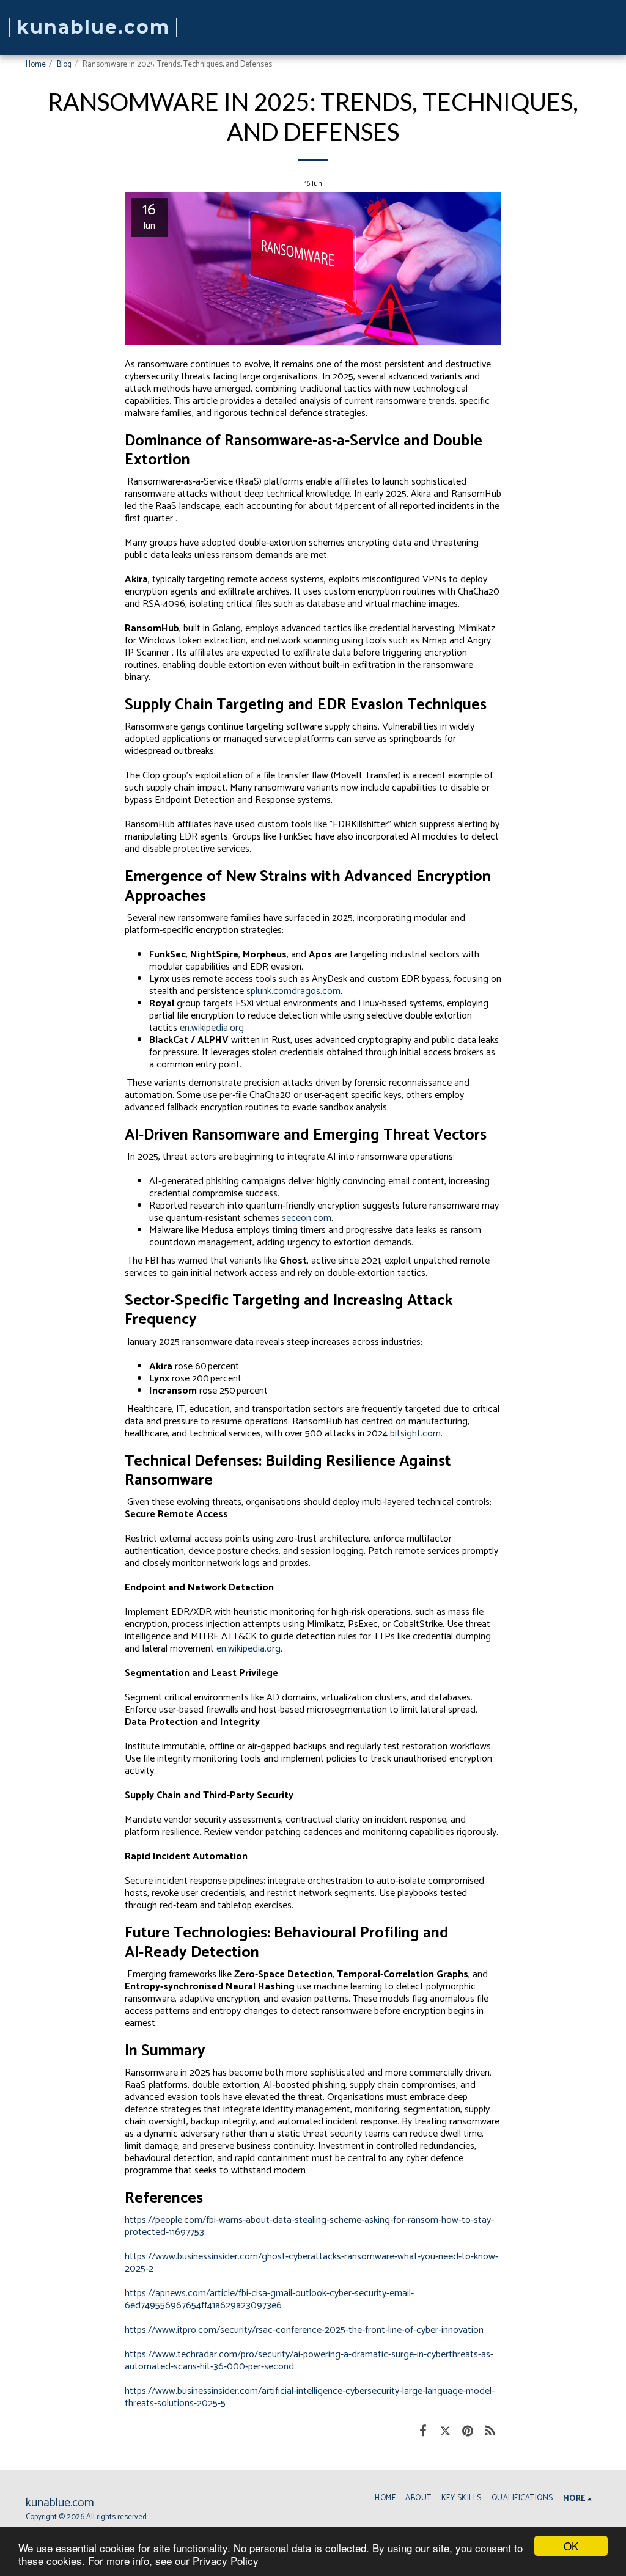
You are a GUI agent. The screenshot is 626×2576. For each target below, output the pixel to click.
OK (571, 2546)
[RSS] (491, 2431)
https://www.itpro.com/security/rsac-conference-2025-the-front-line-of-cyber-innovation (304, 2330)
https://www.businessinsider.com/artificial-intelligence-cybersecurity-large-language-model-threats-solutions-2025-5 (310, 2397)
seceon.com (307, 1218)
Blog (64, 64)
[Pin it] (468, 2431)
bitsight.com (415, 1434)
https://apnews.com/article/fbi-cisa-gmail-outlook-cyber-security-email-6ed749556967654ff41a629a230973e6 (269, 2300)
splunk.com (269, 991)
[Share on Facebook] (423, 2431)
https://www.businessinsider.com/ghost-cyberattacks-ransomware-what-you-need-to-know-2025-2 (311, 2263)
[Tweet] (445, 2431)
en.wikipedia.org (212, 1028)
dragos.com (316, 991)
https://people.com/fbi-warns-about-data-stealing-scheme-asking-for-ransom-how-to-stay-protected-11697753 (309, 2226)
